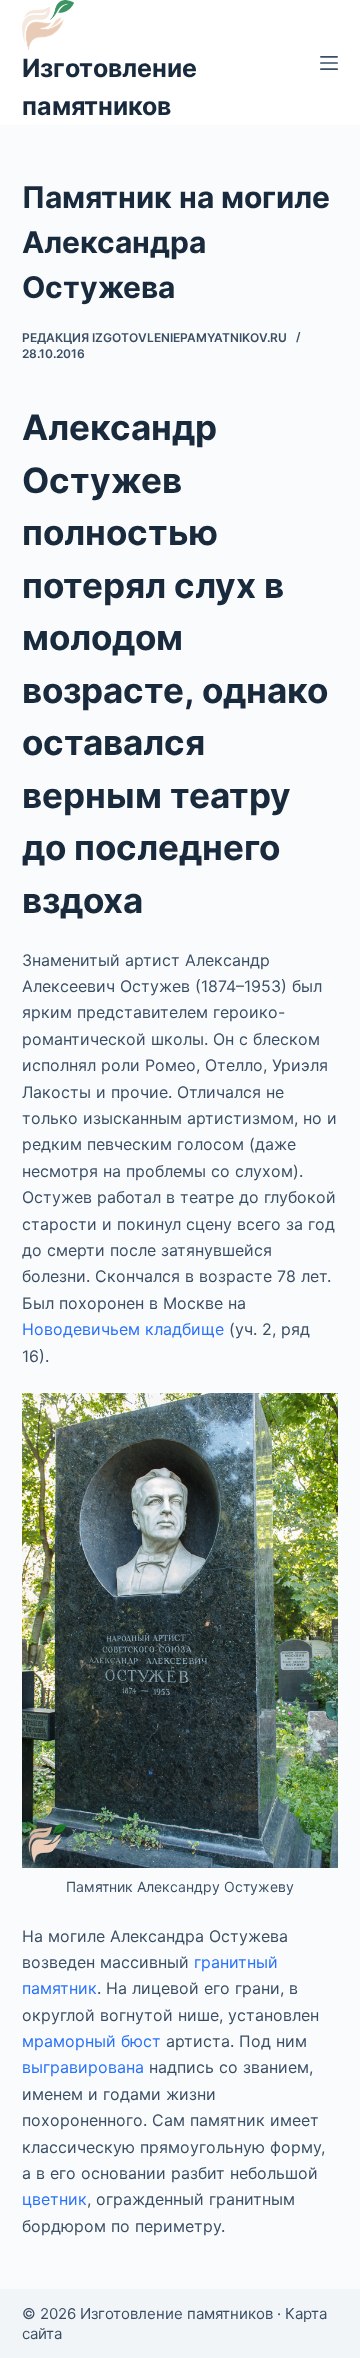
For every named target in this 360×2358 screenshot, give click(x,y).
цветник (54, 2199)
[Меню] (329, 63)
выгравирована (83, 2067)
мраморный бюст (91, 2041)
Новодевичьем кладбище (123, 1329)
